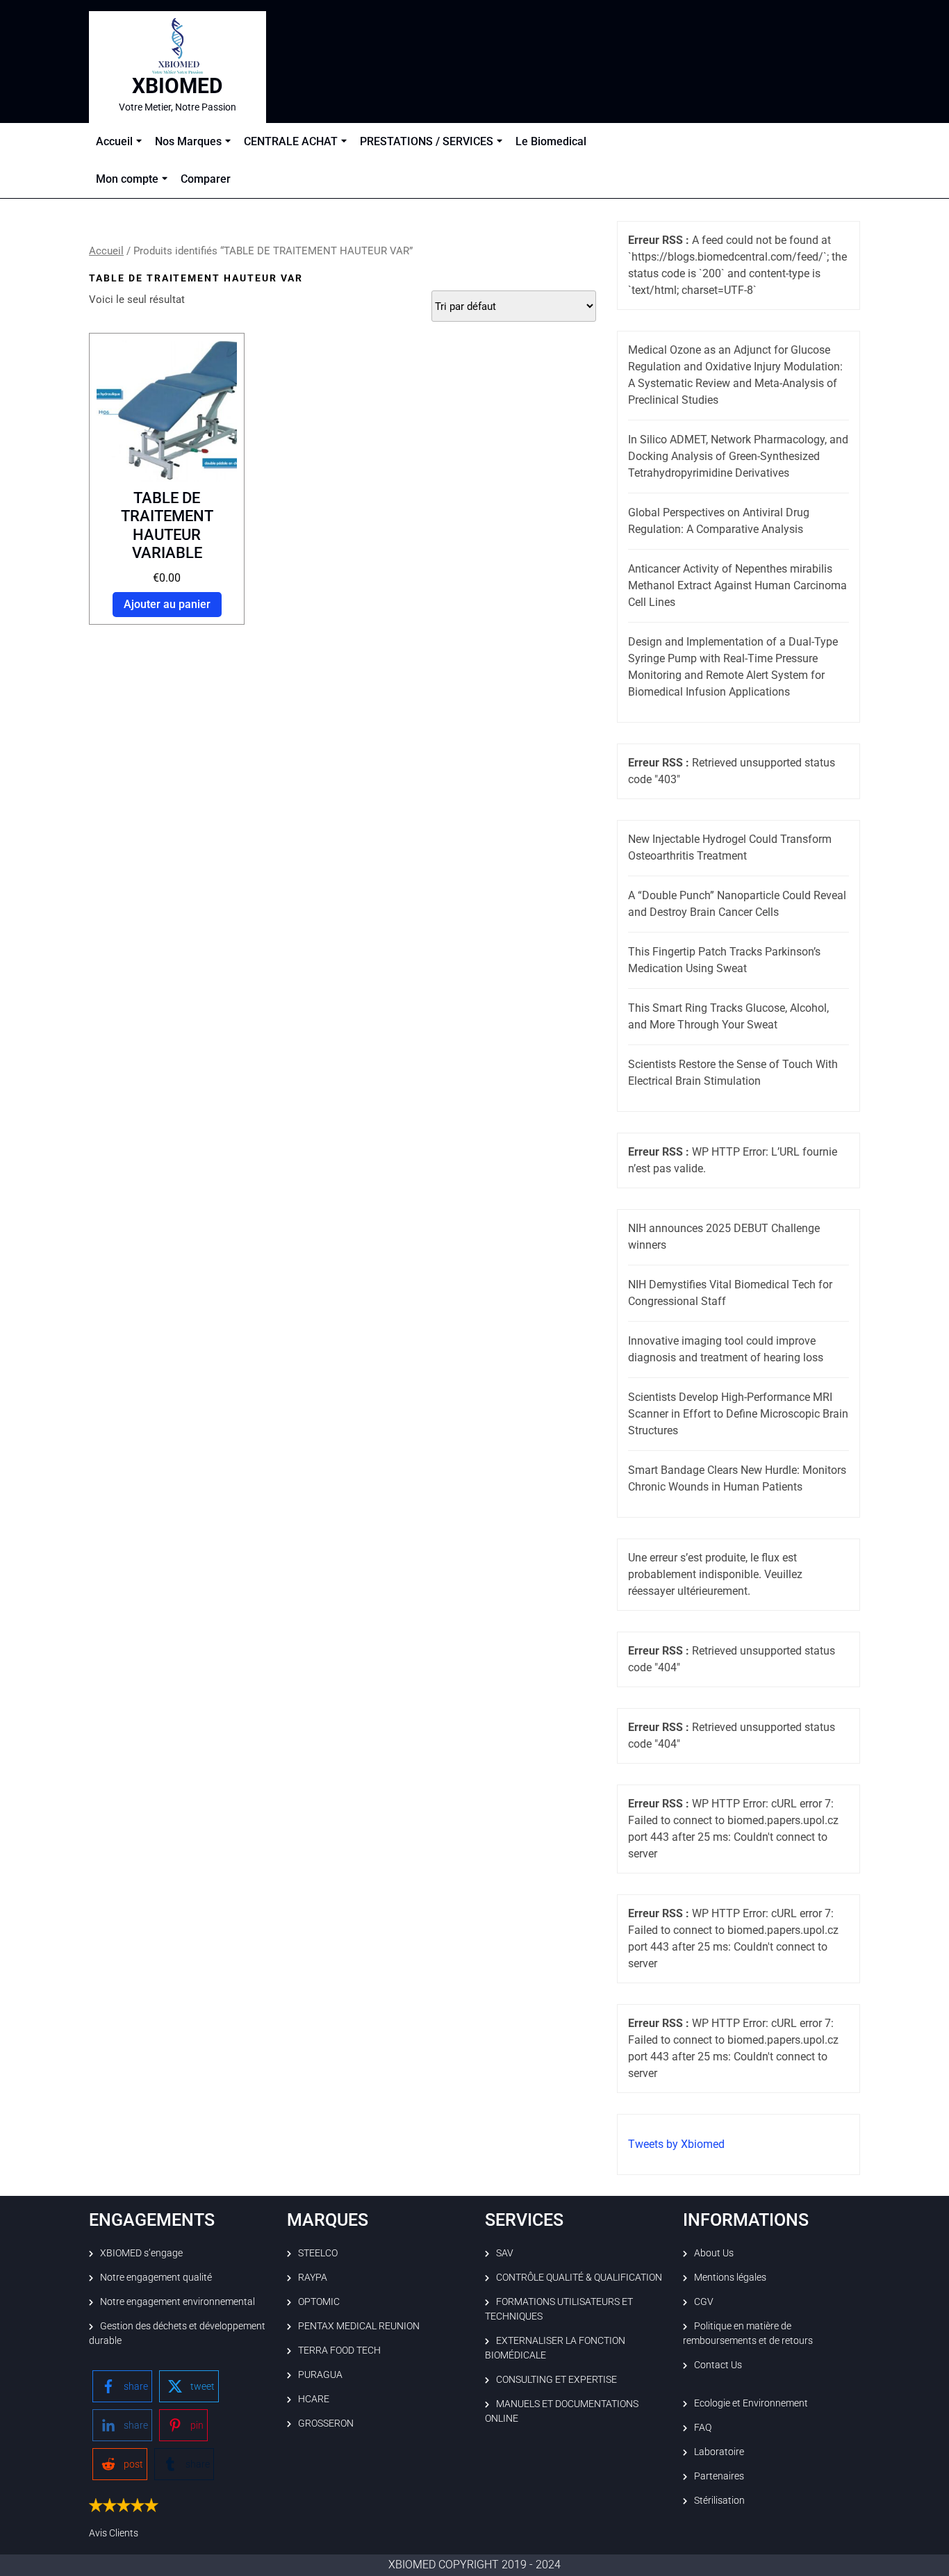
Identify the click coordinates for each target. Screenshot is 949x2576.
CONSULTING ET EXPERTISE (556, 2379)
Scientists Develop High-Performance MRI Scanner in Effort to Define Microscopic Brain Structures (738, 1414)
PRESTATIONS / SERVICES (427, 141)
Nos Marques (188, 141)
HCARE (314, 2399)
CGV (704, 2302)
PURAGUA (320, 2374)
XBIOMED (178, 86)
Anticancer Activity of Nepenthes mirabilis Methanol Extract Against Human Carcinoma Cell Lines (737, 585)
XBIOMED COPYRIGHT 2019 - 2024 (474, 2565)
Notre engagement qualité (156, 2277)
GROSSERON (326, 2423)
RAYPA (313, 2277)
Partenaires (719, 2476)
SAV (505, 2253)
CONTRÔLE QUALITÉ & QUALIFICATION (579, 2277)
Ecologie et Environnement (751, 2403)
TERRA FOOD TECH (339, 2350)
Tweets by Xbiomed (676, 2144)
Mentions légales (730, 2277)
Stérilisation (719, 2500)
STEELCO (318, 2253)
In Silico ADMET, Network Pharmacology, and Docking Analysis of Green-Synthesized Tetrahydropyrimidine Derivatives (738, 456)
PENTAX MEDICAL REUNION (359, 2326)
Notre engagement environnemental (178, 2302)
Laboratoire (719, 2452)
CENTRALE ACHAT (291, 141)
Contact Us (718, 2365)
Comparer (206, 179)
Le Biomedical (551, 141)
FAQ (703, 2427)
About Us (714, 2253)
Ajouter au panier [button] (167, 604)
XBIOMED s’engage (141, 2253)
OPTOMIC (319, 2302)
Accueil (114, 141)
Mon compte (127, 179)
